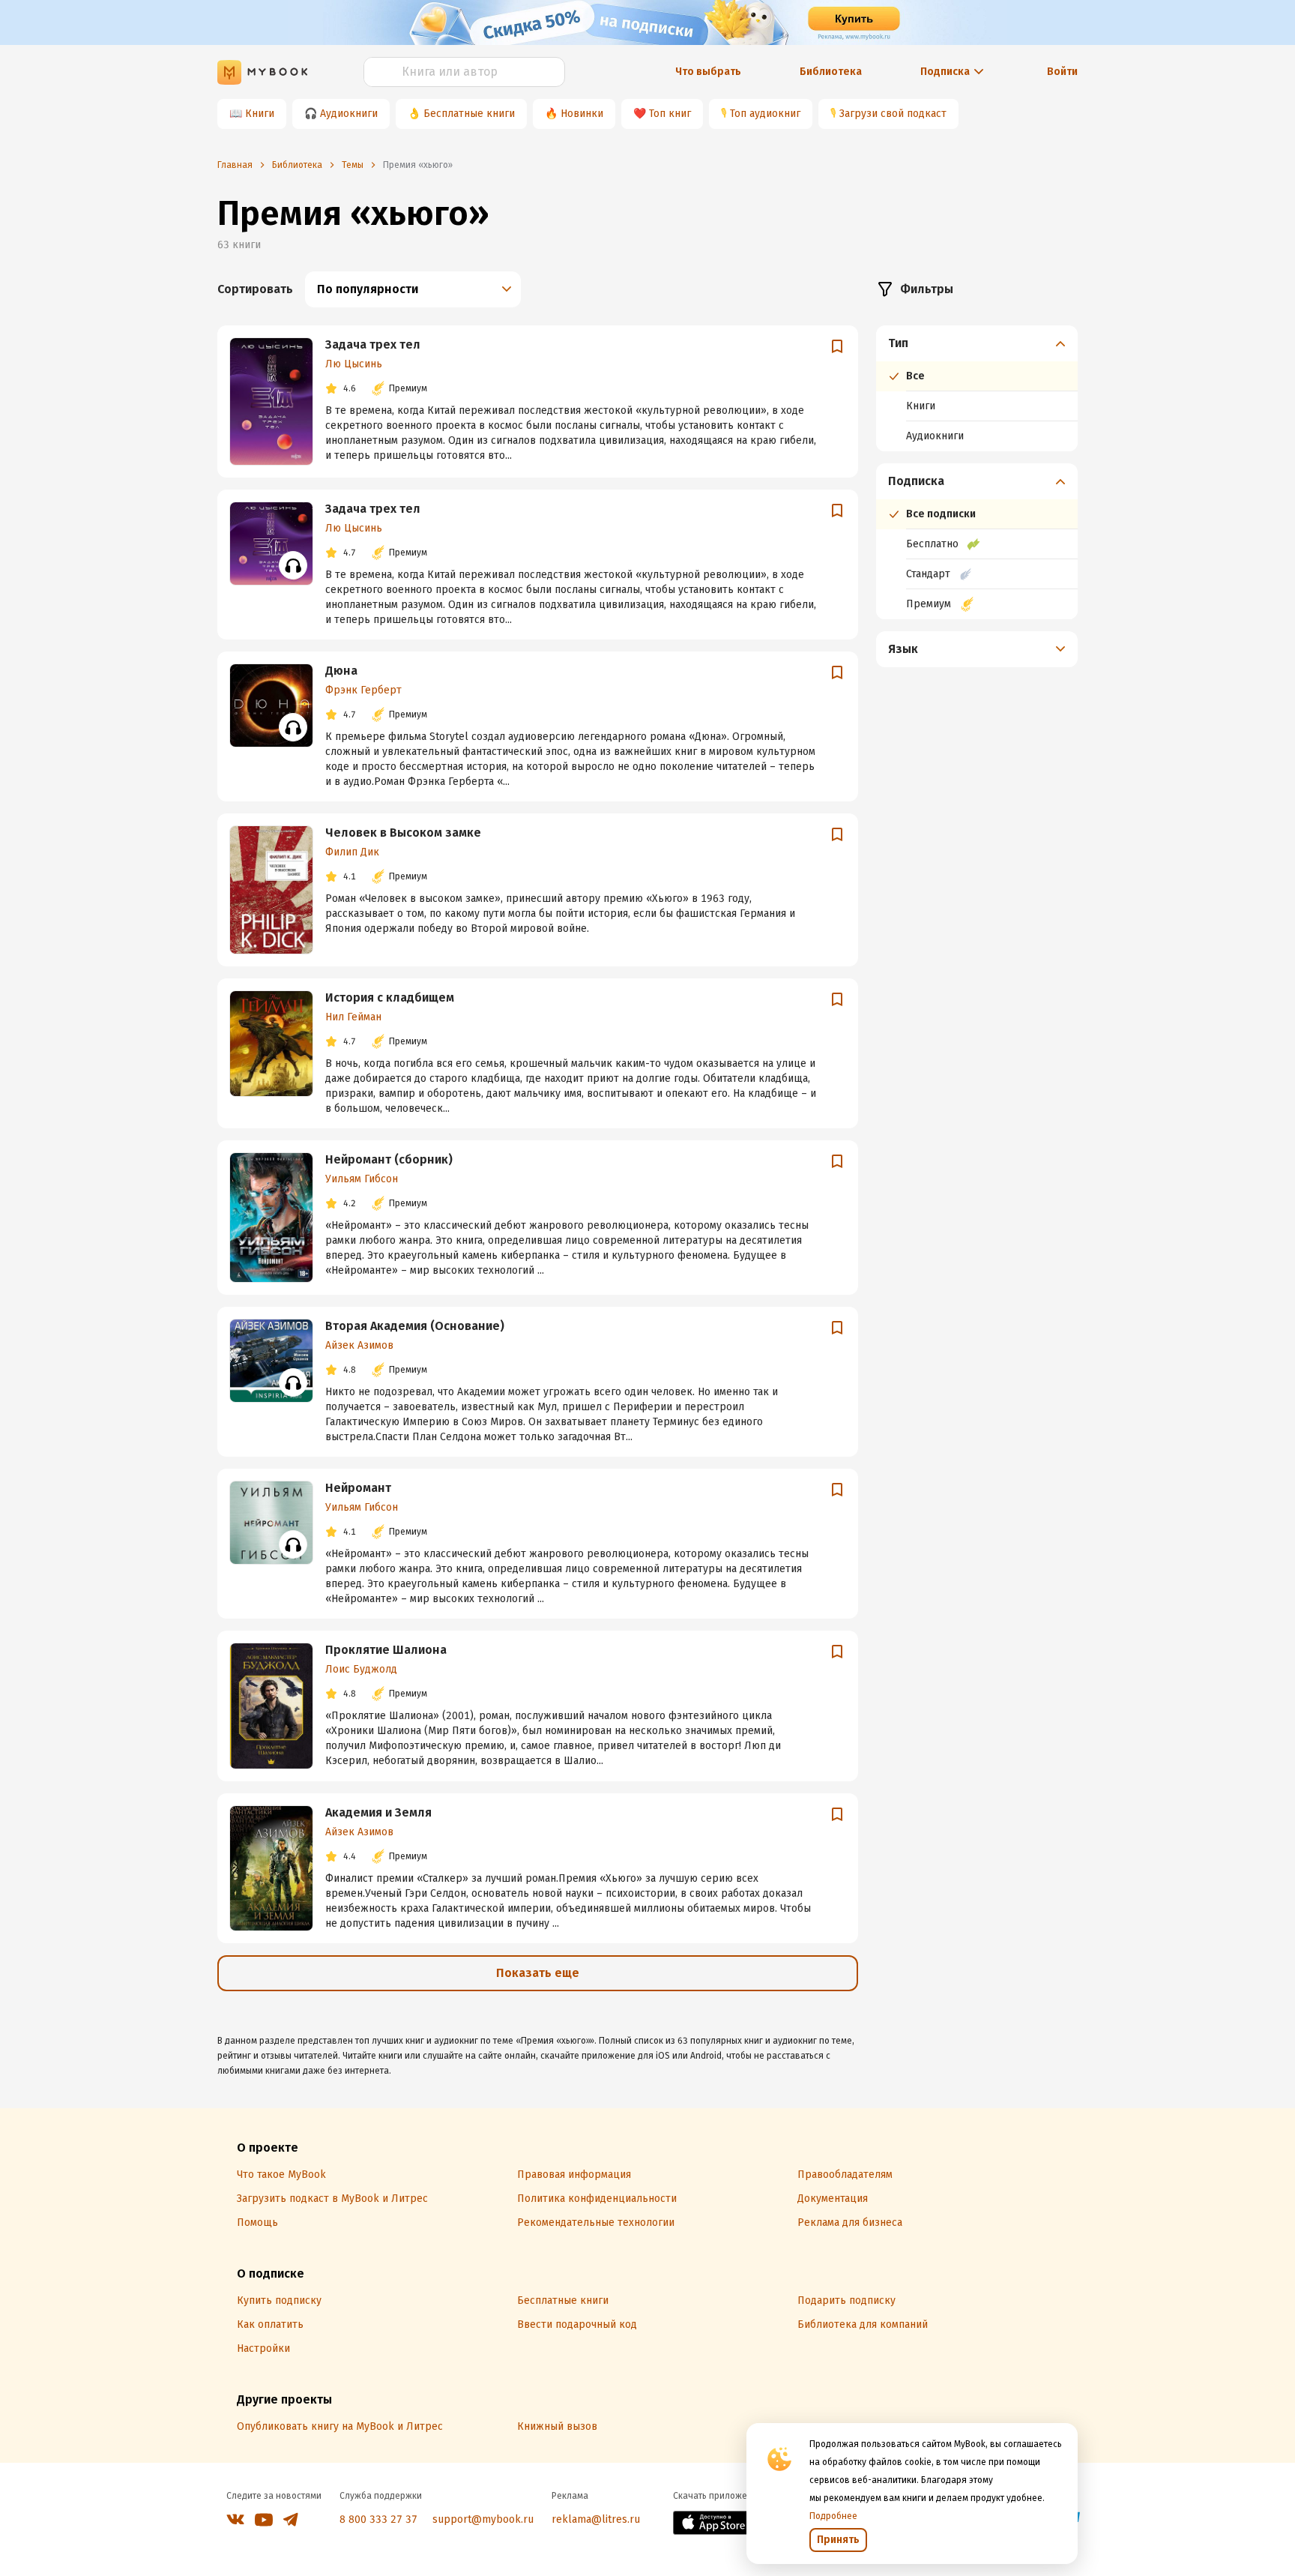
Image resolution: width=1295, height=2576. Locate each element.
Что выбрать (708, 72)
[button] (977, 343)
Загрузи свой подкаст (893, 114)
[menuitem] (977, 388)
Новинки (582, 114)
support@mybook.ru (483, 2519)
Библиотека (831, 72)
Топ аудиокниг (765, 114)
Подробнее (833, 2516)
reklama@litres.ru (596, 2519)
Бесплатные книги (469, 114)
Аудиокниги (349, 114)
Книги (260, 114)
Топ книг (670, 114)
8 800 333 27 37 (378, 2519)
